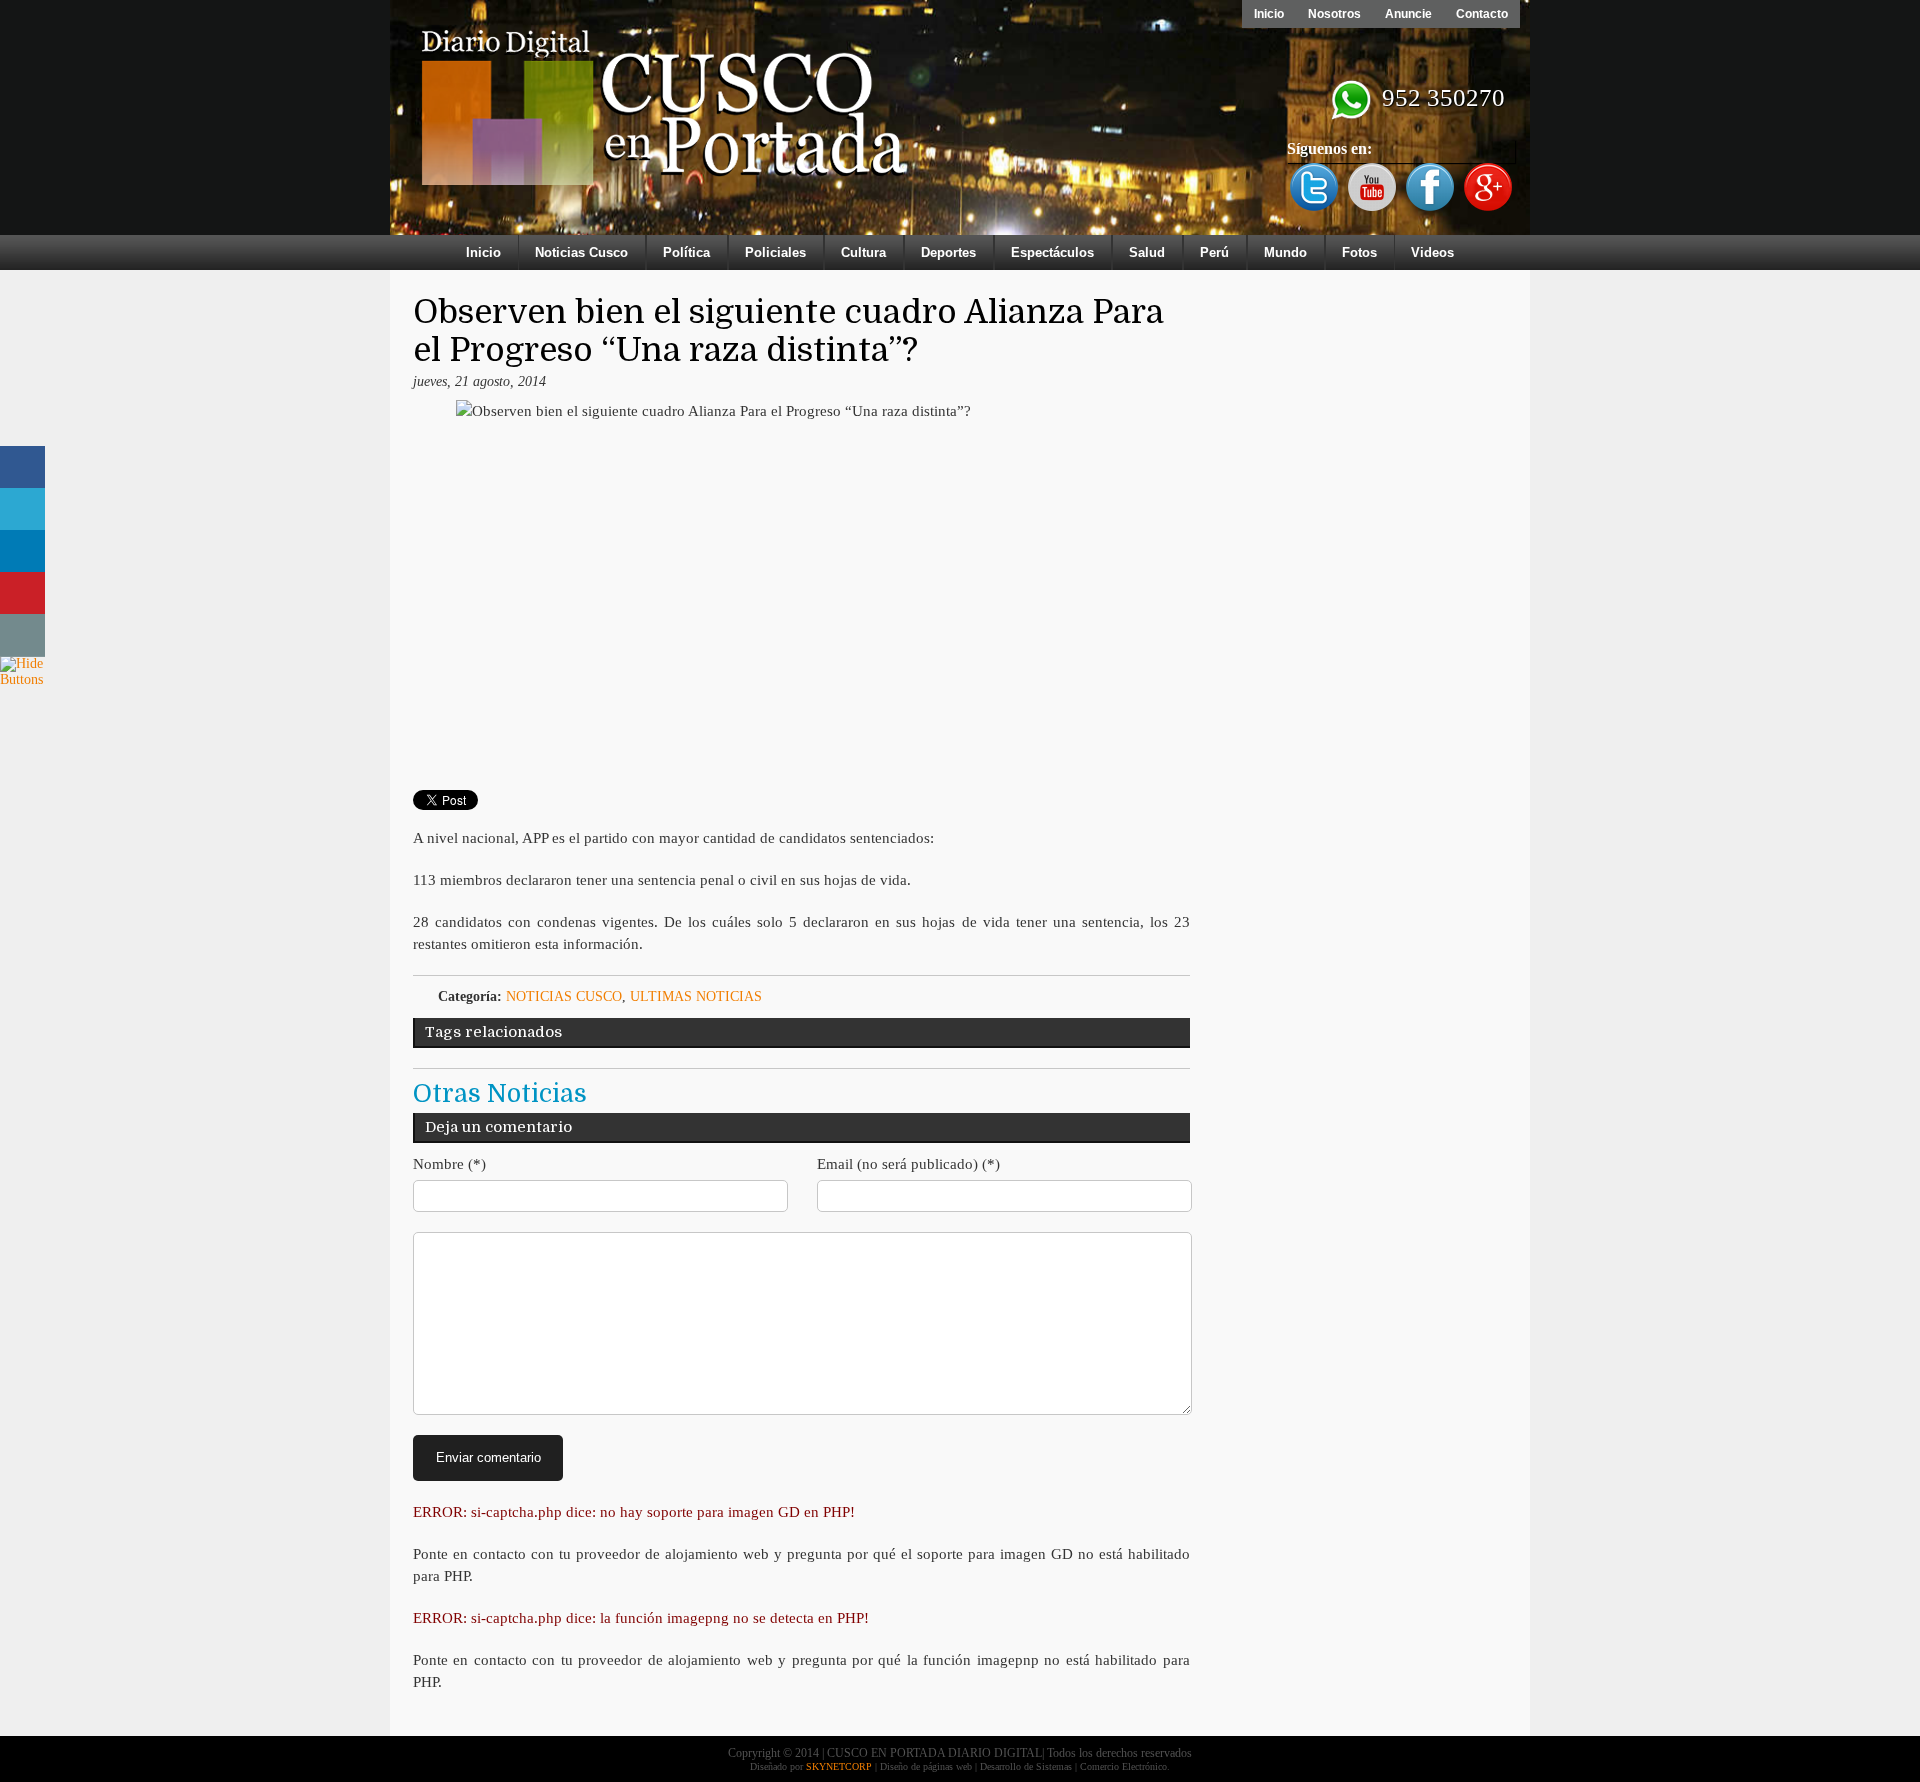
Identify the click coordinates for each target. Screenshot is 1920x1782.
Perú (1214, 252)
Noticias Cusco (581, 252)
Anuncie (1408, 14)
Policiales (775, 252)
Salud (1147, 252)
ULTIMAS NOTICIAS (696, 996)
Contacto (1482, 14)
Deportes (948, 252)
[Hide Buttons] (25, 679)
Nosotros (1334, 14)
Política (686, 252)
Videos (1432, 252)
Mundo (1285, 252)
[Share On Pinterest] (22, 593)
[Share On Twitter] (22, 509)
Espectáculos (1052, 252)
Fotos (1359, 252)
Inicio (1269, 14)
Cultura (863, 252)
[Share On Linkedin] (22, 551)
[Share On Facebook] (22, 467)
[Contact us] (22, 635)
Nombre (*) (449, 1164)
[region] (960, 122)
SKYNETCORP (839, 1766)
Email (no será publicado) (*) (908, 1164)
